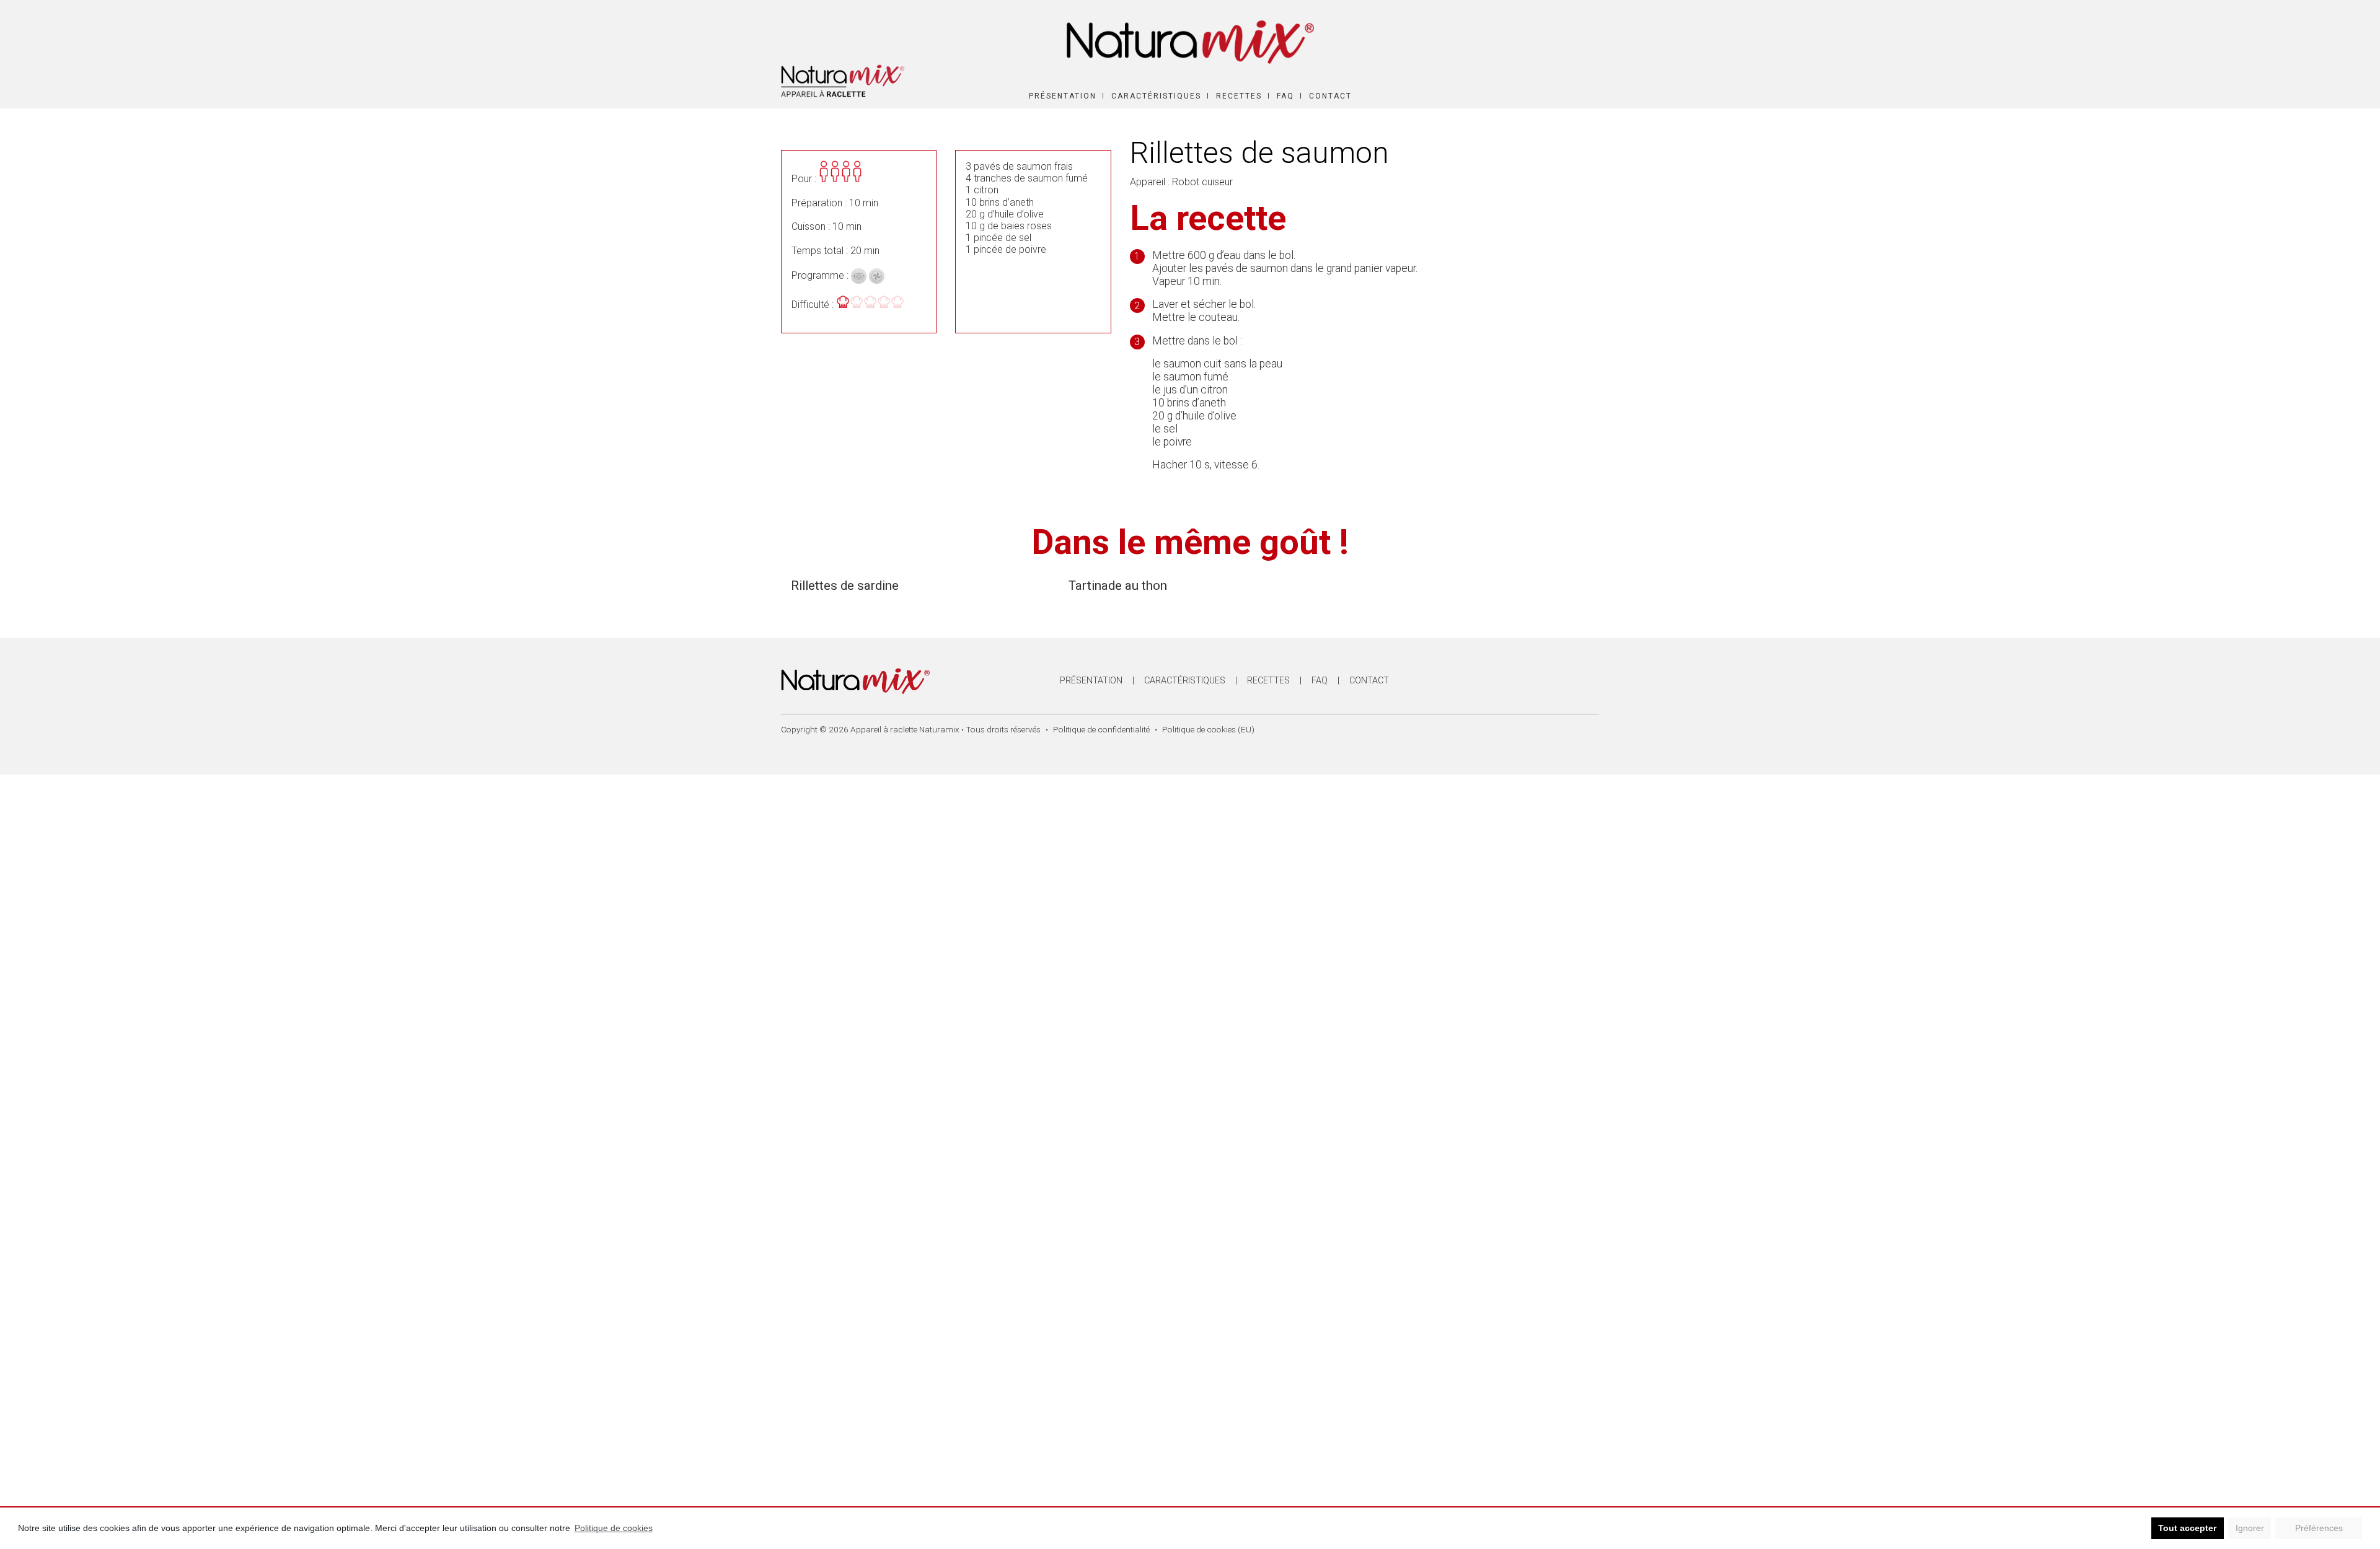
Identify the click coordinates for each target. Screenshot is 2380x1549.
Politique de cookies (614, 1528)
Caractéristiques (1156, 96)
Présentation (1063, 96)
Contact (1330, 96)
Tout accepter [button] (2187, 1528)
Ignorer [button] (2250, 1528)
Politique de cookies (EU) (1208, 729)
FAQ (1285, 96)
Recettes (1239, 96)
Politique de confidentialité (1101, 729)
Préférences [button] (2319, 1528)
